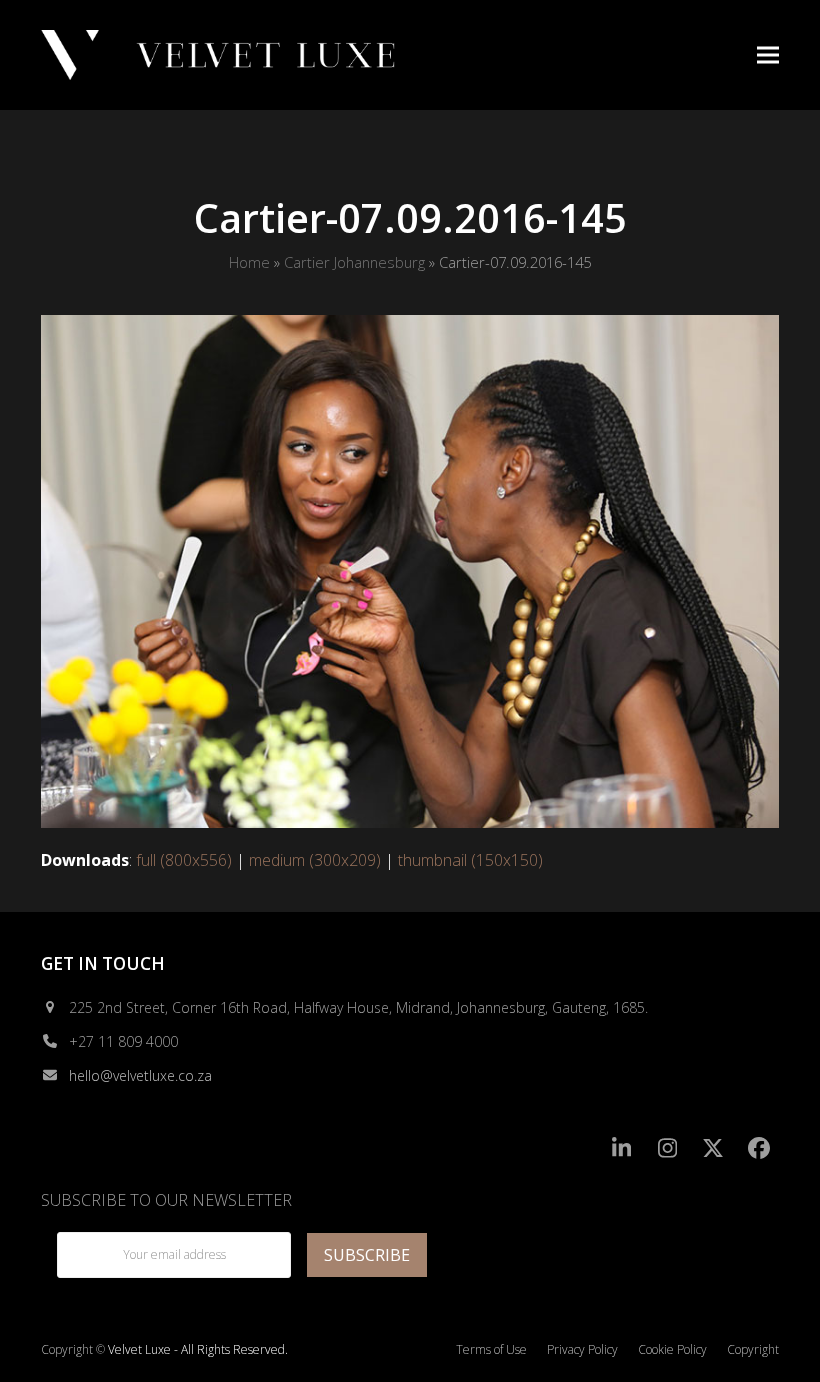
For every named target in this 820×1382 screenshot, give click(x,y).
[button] (768, 54)
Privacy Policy (582, 1349)
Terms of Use (491, 1349)
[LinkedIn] (622, 1148)
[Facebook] (758, 1148)
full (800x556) (184, 860)
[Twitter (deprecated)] (713, 1148)
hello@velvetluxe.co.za (140, 1075)
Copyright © (73, 1349)
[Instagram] (667, 1148)
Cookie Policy (672, 1349)
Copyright (753, 1349)
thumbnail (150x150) (470, 860)
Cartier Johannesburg (354, 262)
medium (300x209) (315, 860)
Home (249, 262)
